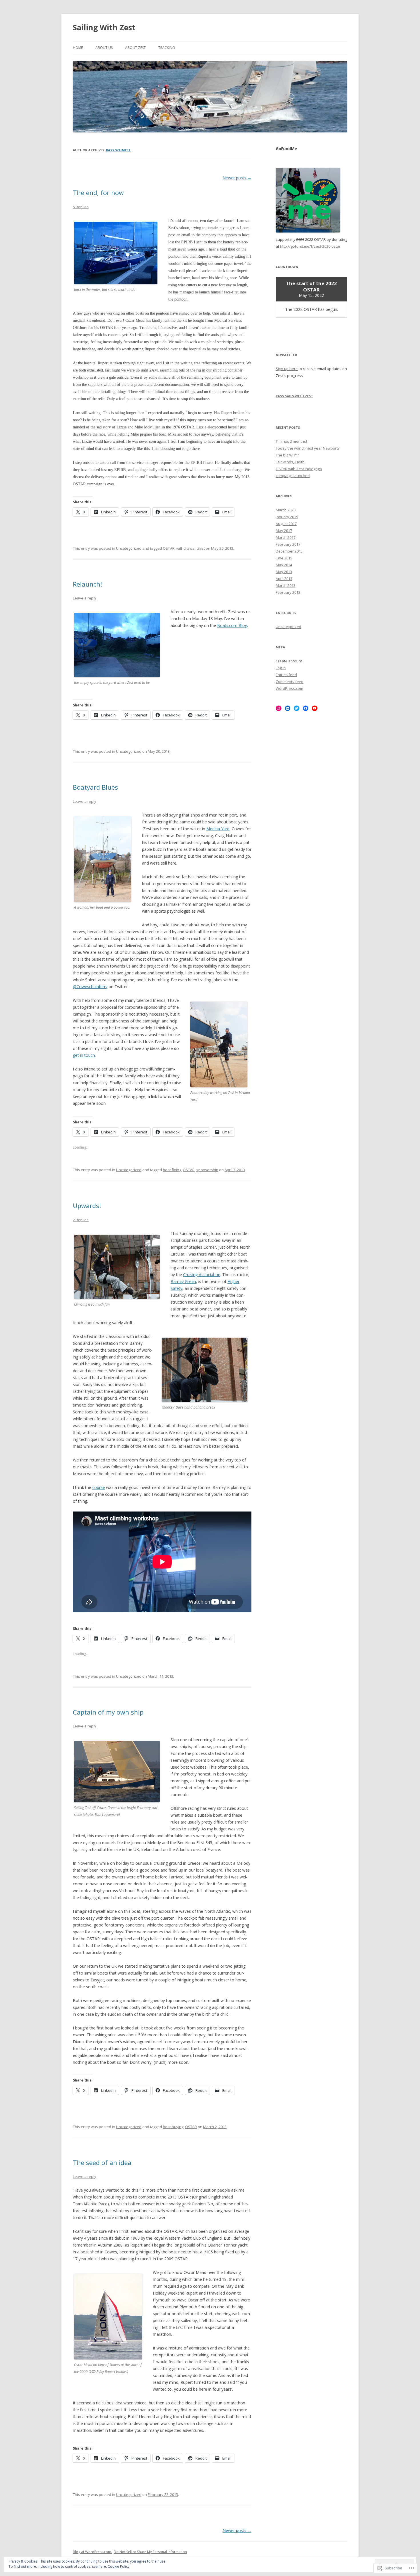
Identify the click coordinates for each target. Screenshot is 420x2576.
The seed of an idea (102, 2162)
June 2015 (284, 558)
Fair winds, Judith (290, 462)
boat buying (173, 2127)
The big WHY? (287, 455)
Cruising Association (202, 1275)
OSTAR (169, 548)
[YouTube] (315, 708)
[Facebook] (306, 708)
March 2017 (286, 537)
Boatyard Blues (95, 787)
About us (104, 48)
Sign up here (287, 369)
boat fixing (172, 1170)
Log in (281, 668)
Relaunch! (87, 584)
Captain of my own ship (108, 1712)
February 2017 (288, 544)
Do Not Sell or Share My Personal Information (150, 2552)
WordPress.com (289, 688)
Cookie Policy (119, 2566)
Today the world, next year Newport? (308, 448)
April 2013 (284, 579)
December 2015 (289, 551)
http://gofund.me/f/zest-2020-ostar (310, 246)
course (99, 1487)
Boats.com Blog (232, 625)
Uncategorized (129, 548)
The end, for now (98, 192)
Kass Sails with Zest (294, 396)
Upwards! (87, 1205)
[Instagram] (279, 708)
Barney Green (183, 1281)
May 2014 (284, 565)
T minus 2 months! (291, 441)
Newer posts (237, 178)
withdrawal (186, 548)
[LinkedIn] (288, 708)
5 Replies (81, 207)
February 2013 (288, 592)
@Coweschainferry (90, 987)
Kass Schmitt (118, 150)
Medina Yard (218, 829)
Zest (201, 548)
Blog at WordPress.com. (92, 2552)
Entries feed (286, 675)
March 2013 (286, 585)
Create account (289, 661)
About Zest (135, 48)
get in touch (84, 1055)
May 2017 (284, 531)
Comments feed (290, 682)
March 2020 (286, 510)
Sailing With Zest (104, 27)
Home (78, 48)
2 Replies (81, 1220)
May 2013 (284, 572)
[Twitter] (297, 708)
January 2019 (287, 517)
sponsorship (207, 1170)
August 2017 (286, 524)
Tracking (167, 48)
